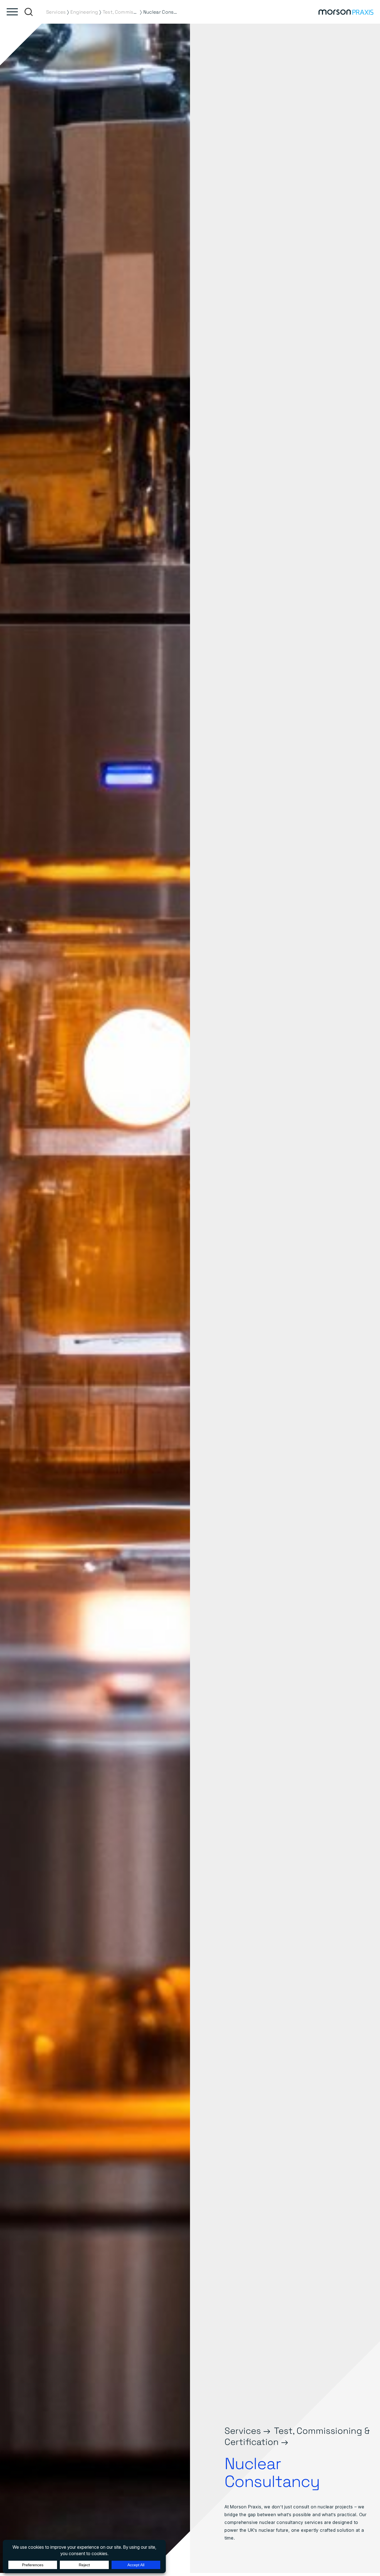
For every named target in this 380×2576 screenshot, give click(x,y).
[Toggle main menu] (12, 12)
